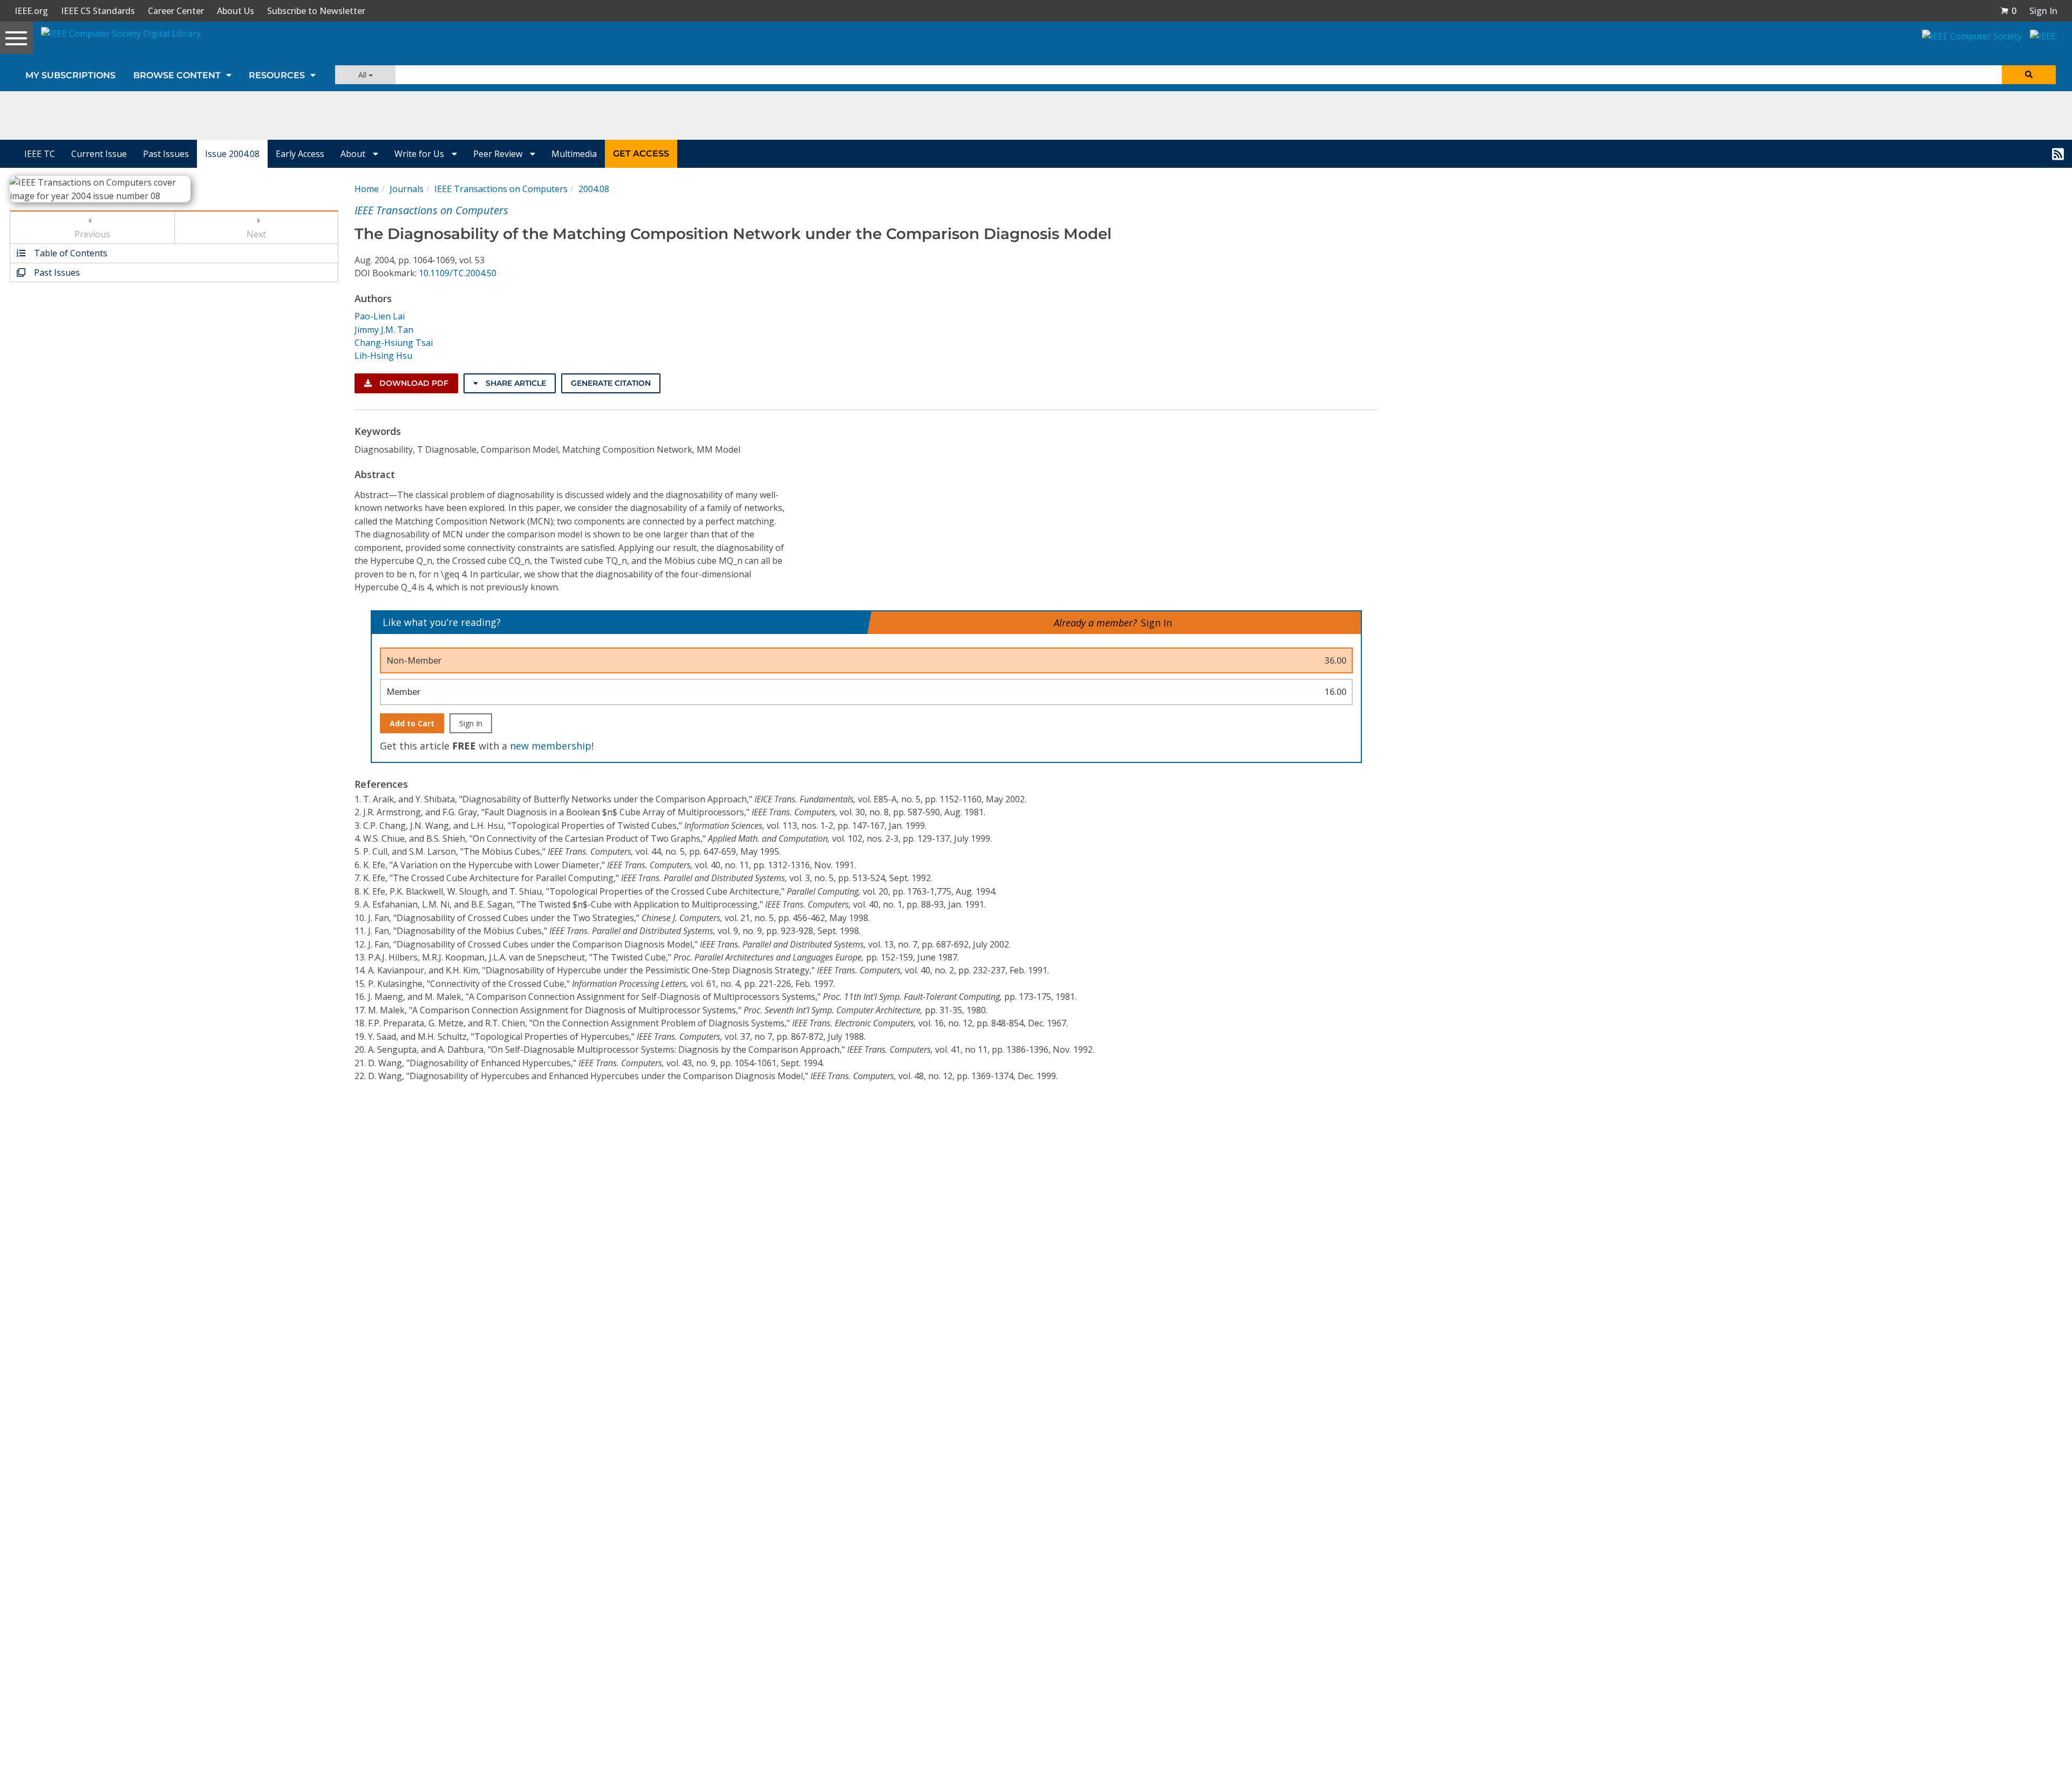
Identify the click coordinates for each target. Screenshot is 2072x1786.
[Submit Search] (2029, 75)
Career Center (176, 11)
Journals (407, 189)
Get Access (641, 154)
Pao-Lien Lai (380, 316)
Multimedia (574, 154)
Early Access (300, 154)
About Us (236, 11)
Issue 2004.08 (232, 154)
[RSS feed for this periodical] (2058, 154)
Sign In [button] (2043, 11)
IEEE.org (31, 11)
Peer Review (499, 154)
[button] (2008, 11)
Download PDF (413, 383)
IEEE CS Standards (98, 11)
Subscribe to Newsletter (316, 11)
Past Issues (166, 154)
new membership (551, 746)
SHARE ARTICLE (515, 383)
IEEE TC (40, 154)
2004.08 (594, 189)
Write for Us (420, 154)
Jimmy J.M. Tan (384, 330)
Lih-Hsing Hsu (383, 356)
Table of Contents (70, 253)
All (363, 75)
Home (367, 189)
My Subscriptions (70, 75)
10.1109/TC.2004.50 (458, 273)
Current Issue (99, 154)
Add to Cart (412, 723)
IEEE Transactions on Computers (501, 189)
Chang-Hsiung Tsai (394, 343)
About (354, 154)
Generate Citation (611, 383)
